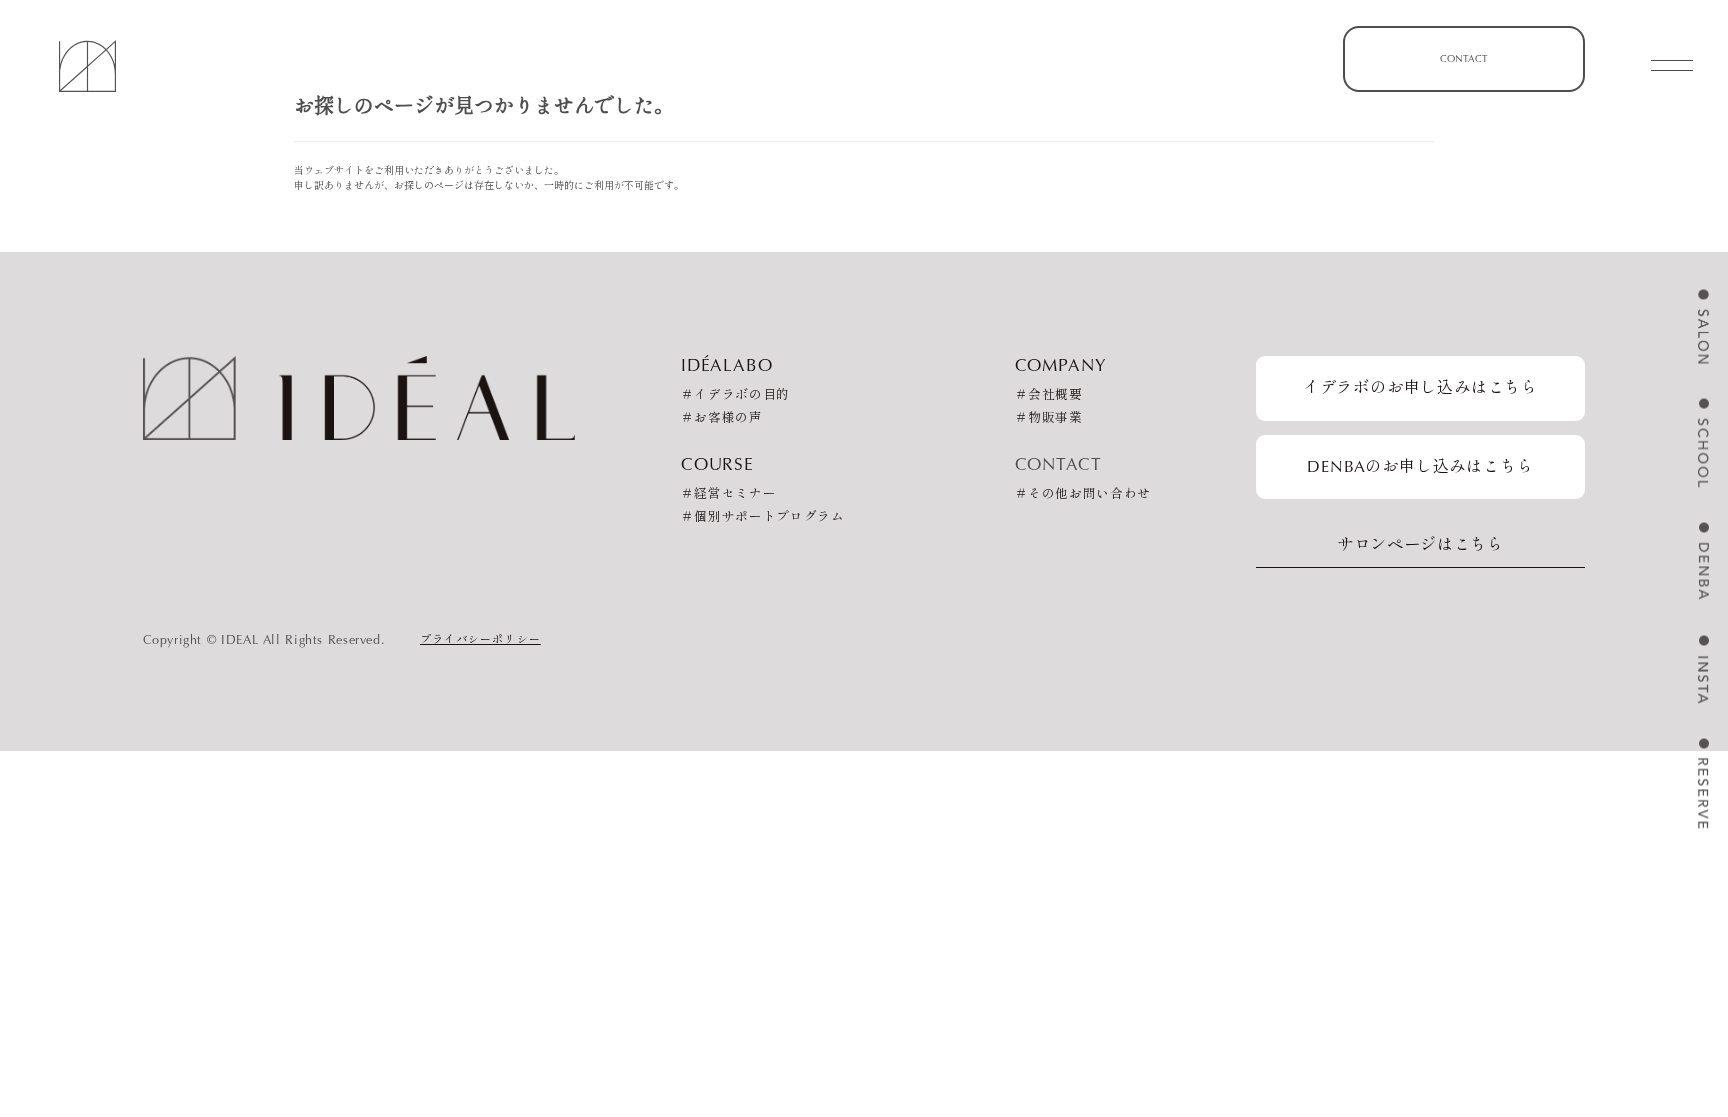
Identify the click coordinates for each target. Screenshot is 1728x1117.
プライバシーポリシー (480, 639)
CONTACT (1464, 58)
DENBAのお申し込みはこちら (1420, 466)
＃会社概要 (1049, 395)
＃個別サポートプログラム (763, 517)
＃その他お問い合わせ (1083, 494)
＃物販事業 (1049, 418)
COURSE (717, 464)
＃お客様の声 (722, 418)
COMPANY (1061, 365)
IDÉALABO (727, 365)
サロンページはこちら (1420, 545)
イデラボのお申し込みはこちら (1420, 387)
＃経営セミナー (728, 494)
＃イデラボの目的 (735, 395)
